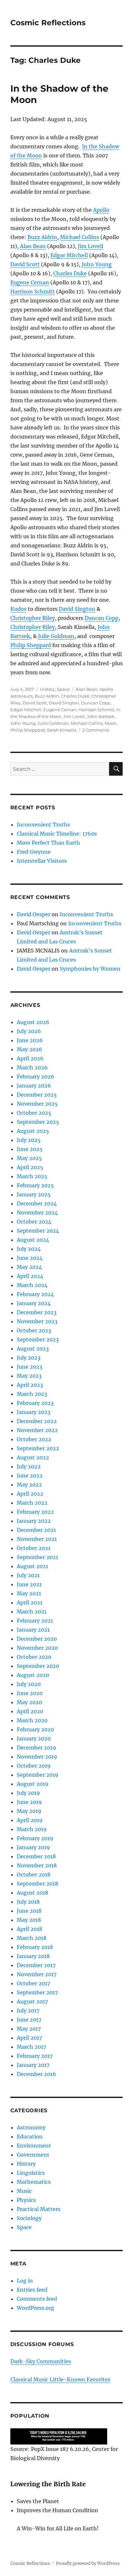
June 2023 (30, 1367)
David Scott (25, 264)
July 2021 (28, 1575)
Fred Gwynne (34, 852)
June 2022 (30, 1476)
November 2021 (37, 1539)
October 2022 (34, 1439)
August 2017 (32, 2001)
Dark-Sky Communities (41, 2361)
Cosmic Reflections (48, 23)
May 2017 (29, 2029)
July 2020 (29, 1684)
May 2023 (29, 1376)
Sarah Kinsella (62, 730)
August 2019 (33, 1784)
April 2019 (30, 1820)
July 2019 (28, 1793)
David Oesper (34, 914)
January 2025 (34, 1194)
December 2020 (37, 1639)
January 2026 (34, 1086)
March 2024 (32, 1285)
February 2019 (35, 1838)
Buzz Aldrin (42, 237)
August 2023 (33, 1349)
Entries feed (32, 2290)
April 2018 (30, 1929)
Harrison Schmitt (33, 291)
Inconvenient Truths (43, 825)
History (47, 689)
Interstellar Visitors (42, 861)
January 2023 (34, 1412)
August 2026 (33, 1022)
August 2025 (33, 1131)
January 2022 (34, 1521)
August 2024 (33, 1240)
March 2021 (32, 1612)
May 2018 (29, 1920)
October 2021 (34, 1548)
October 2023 (34, 1330)
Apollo (101, 210)
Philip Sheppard (31, 645)
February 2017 (35, 2056)
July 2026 (29, 1031)
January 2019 (33, 1847)
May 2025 (29, 1158)
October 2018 (34, 1875)
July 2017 (28, 2011)
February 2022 (35, 1512)
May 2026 (30, 1049)
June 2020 (30, 1693)
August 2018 (32, 1893)
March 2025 (32, 1176)
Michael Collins (80, 237)
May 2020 (29, 1702)
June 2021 (29, 1584)
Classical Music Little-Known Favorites (60, 2379)
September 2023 (38, 1339)
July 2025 (29, 1140)
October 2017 (33, 1983)
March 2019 (32, 1829)
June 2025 (30, 1149)
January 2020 (34, 1738)
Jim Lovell (91, 246)
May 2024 (29, 1267)
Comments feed (37, 2299)
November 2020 (37, 1648)
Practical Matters (39, 2209)
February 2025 (35, 1185)
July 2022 (29, 1466)
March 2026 (32, 1067)
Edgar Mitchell (69, 255)
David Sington (77, 609)
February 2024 (35, 1294)
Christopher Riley (33, 618)
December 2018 (36, 1856)
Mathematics (34, 2182)
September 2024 (38, 1231)
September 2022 (38, 1448)
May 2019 (29, 1811)
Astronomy (31, 2127)
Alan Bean (33, 246)
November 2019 (37, 1757)
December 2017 (36, 1965)
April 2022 (30, 1494)
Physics (26, 2200)
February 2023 (35, 1403)
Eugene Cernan (30, 282)
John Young (97, 264)
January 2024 (34, 1303)
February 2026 (36, 1077)
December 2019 (36, 1748)
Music (24, 2191)
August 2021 (32, 1566)
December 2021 (36, 1530)
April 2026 (30, 1058)
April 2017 (29, 2038)
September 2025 (38, 1122)
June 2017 (29, 2020)
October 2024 (34, 1222)
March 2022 (32, 1503)
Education (30, 2137)
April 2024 (30, 1276)
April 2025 (30, 1167)
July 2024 (29, 1249)
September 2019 (38, 1775)
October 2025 (34, 1113)
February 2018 (35, 1947)
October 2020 (34, 1657)
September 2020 (38, 1666)
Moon (111, 723)
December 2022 (37, 1421)
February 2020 (35, 1729)
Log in (25, 2281)
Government (33, 2155)
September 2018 (37, 1884)
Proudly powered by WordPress (88, 2564)
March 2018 (32, 1938)
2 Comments (96, 730)
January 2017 (33, 2065)
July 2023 (29, 1358)
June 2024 (30, 1258)
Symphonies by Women (90, 969)
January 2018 (33, 1956)
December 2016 (36, 2074)
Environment (34, 2146)
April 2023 (30, 1385)
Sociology (29, 2218)
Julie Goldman (56, 636)
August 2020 (33, 1675)
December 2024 (37, 1203)
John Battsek (101, 716)
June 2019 (29, 1802)
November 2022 (37, 1430)
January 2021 (33, 1630)
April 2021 (30, 1602)
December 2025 (37, 1095)
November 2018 (37, 1865)
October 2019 (34, 1766)
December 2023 (37, 1312)
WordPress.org (36, 2308)
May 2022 (29, 1485)
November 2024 (37, 1213)
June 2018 (29, 1911)
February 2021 (35, 1621)
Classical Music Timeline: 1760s (57, 834)
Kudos (18, 609)
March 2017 (31, 2047)
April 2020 (30, 1711)
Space (63, 689)
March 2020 (32, 1720)
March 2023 (32, 1394)
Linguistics (31, 2173)
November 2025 (37, 1104)
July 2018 (28, 1902)
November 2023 (37, 1321)
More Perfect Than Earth (48, 843)
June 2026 (30, 1040)
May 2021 (29, 1593)
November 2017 (37, 1974)
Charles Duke (70, 273)
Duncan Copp (102, 618)
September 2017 (37, 1992)
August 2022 (33, 1457)
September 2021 (37, 1557)
